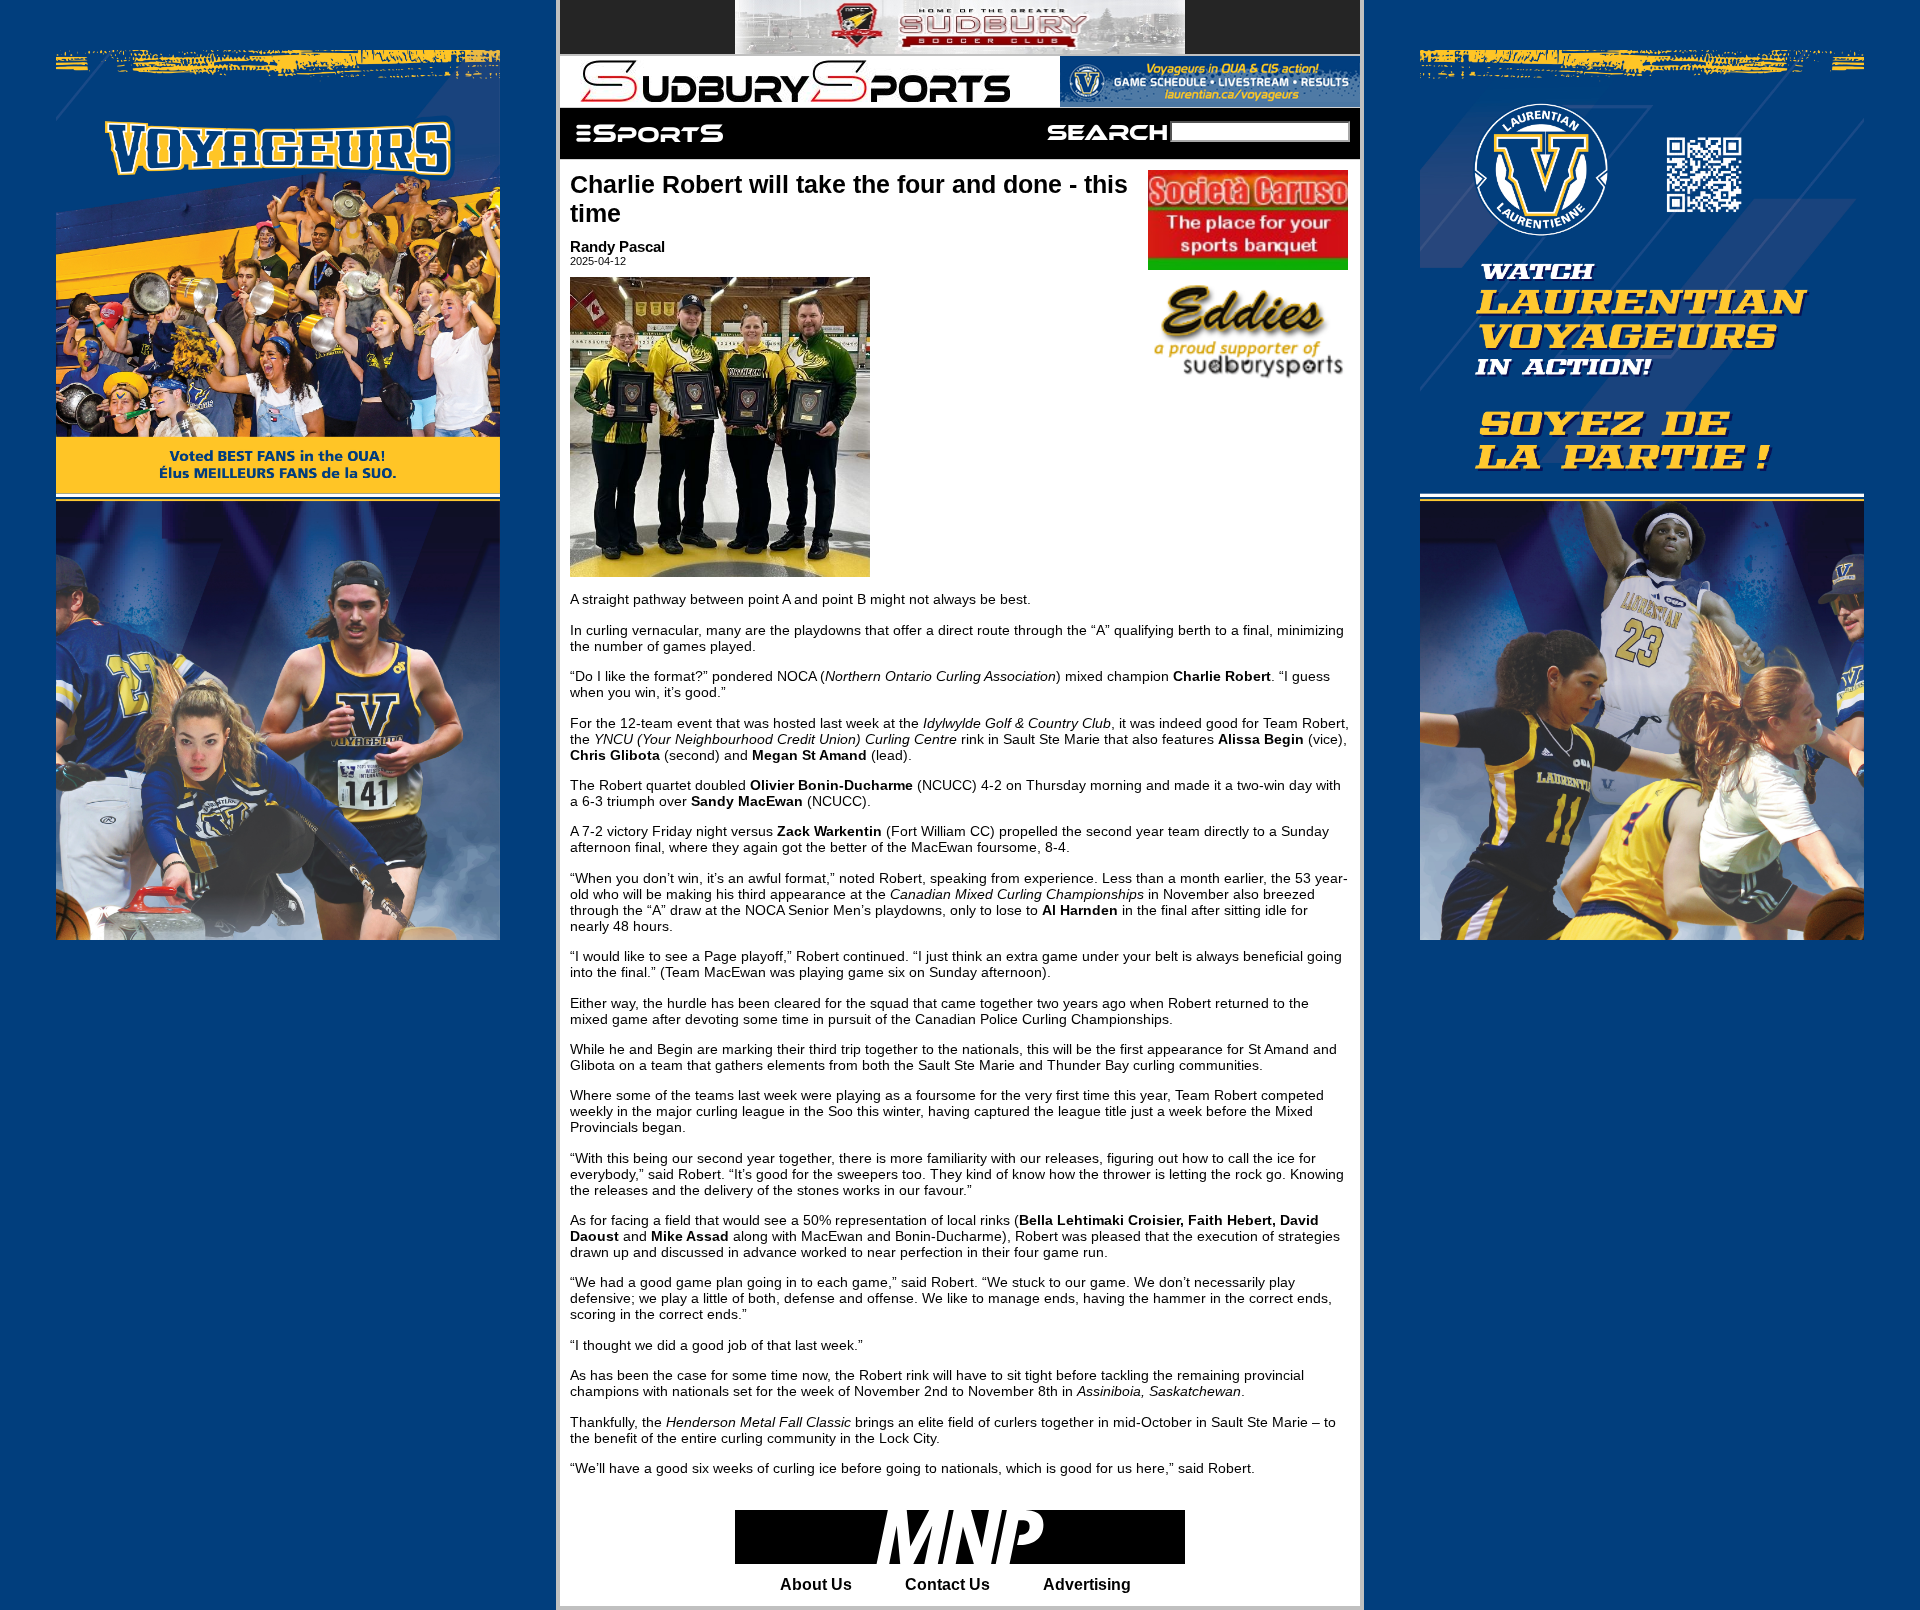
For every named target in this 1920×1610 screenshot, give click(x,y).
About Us (816, 1584)
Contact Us (947, 1584)
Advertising (1087, 1584)
